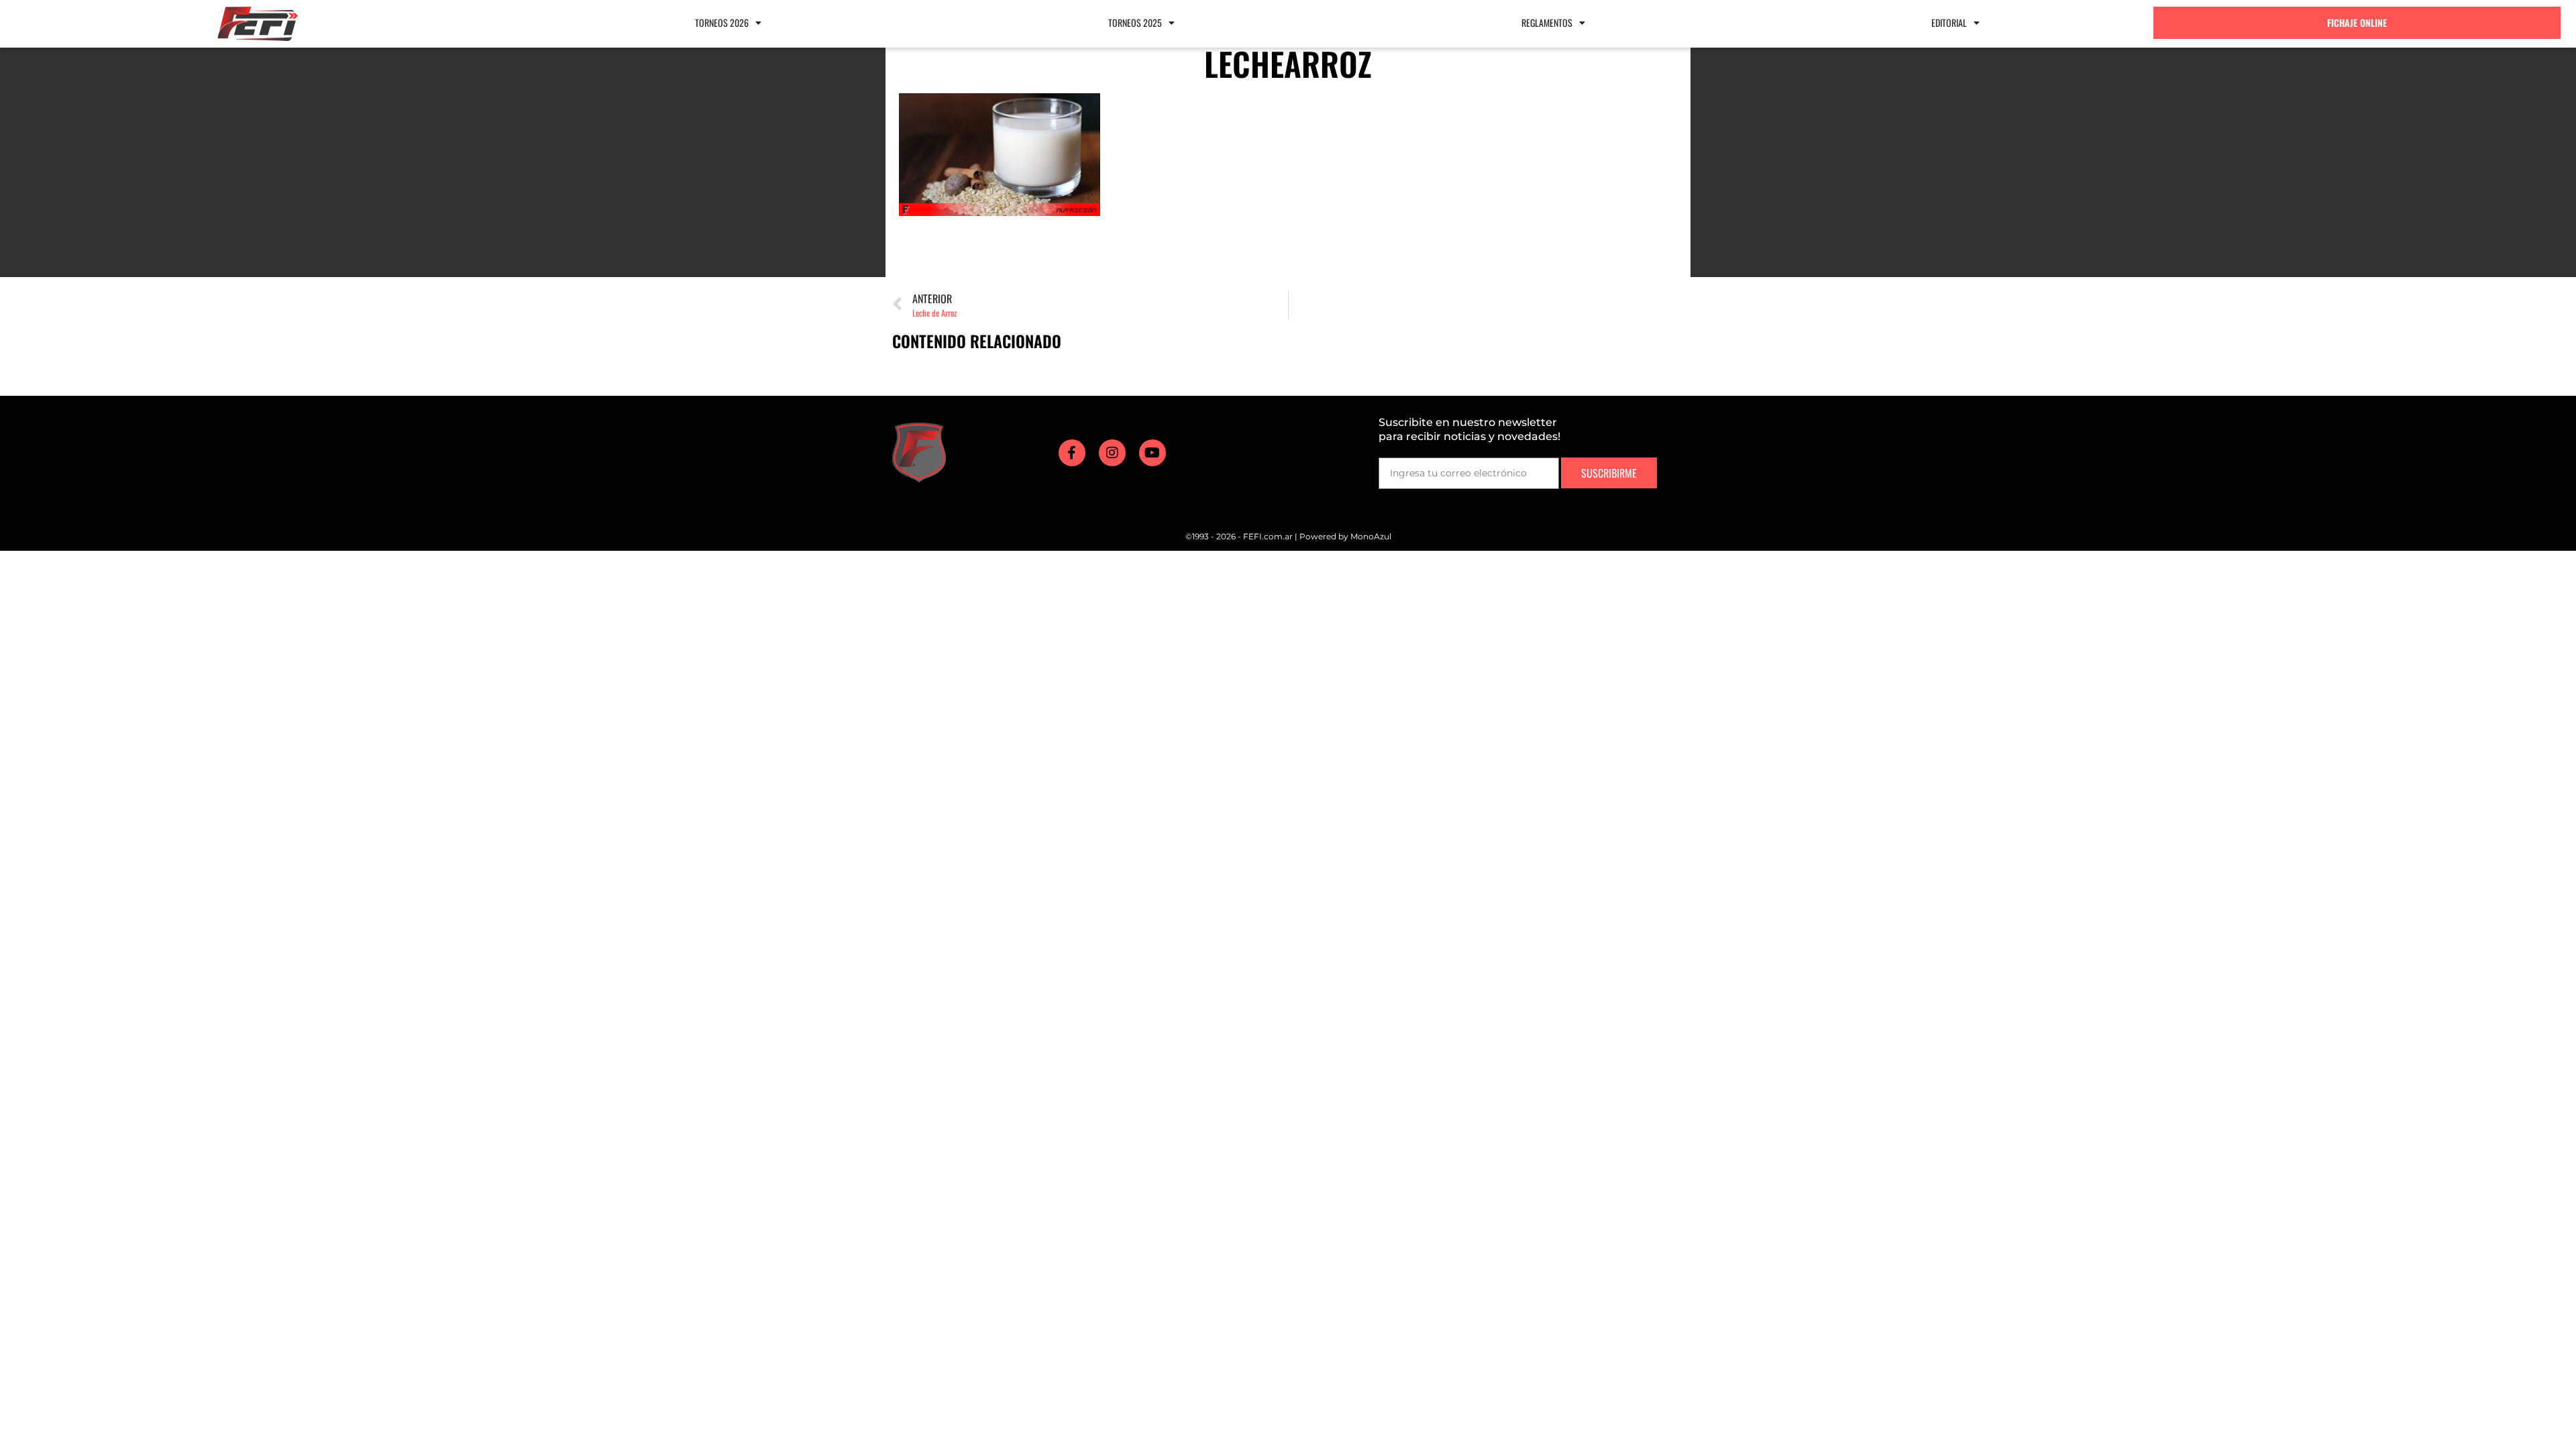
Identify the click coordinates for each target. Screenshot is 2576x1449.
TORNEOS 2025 (1135, 22)
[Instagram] (1112, 453)
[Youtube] (1152, 453)
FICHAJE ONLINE (2357, 22)
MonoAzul (1371, 536)
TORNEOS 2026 (722, 22)
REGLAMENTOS (1547, 22)
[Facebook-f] (1072, 453)
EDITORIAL (1949, 22)
